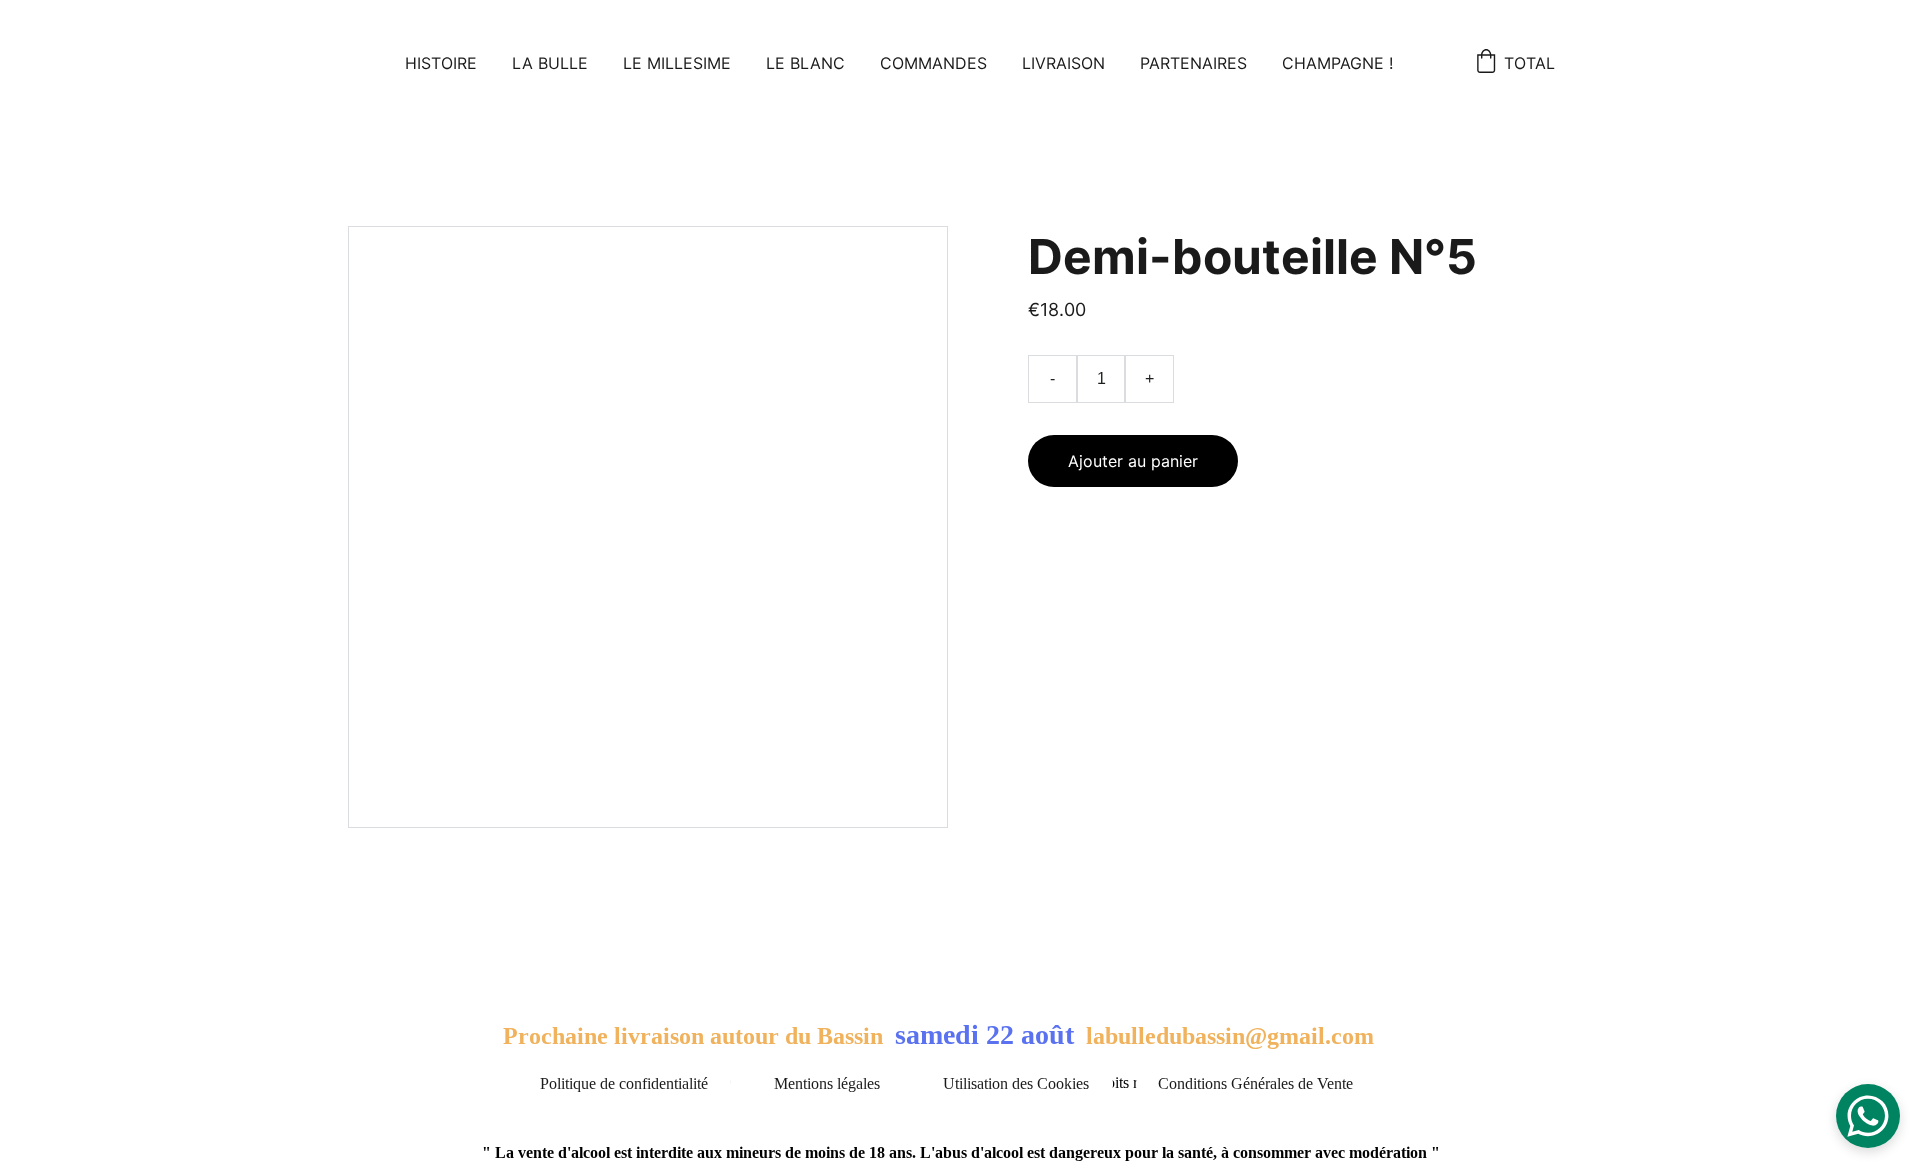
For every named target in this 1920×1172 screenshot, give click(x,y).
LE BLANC (805, 63)
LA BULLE (550, 63)
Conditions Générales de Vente (1255, 1083)
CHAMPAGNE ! (1337, 63)
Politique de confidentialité (624, 1083)
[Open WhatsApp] (1868, 1116)
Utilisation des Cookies (1016, 1083)
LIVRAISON (1063, 63)
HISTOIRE (441, 63)
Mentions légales (827, 1083)
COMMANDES (933, 63)
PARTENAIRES (1193, 63)
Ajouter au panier (1133, 461)
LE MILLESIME (677, 63)
